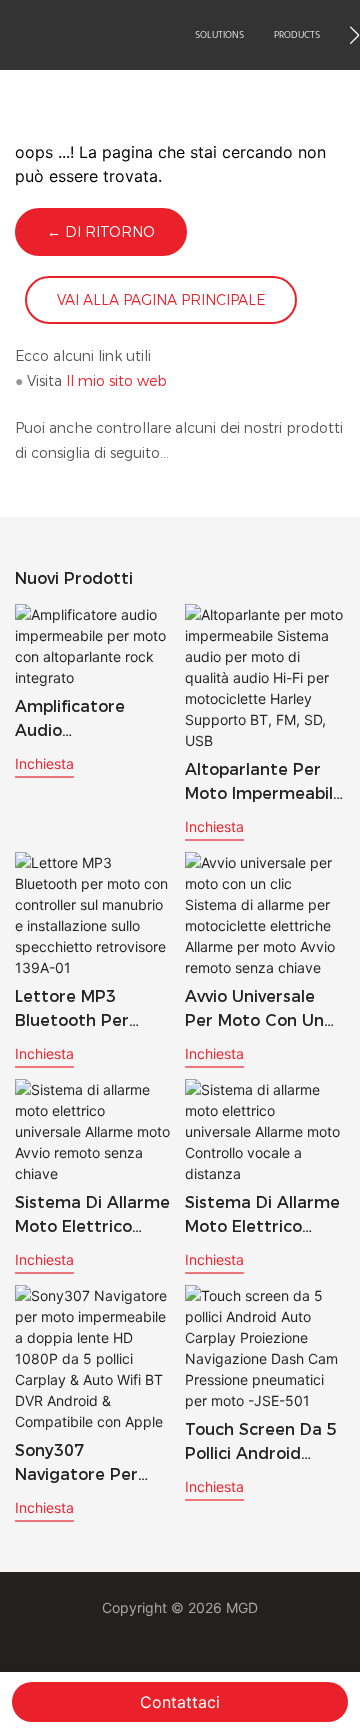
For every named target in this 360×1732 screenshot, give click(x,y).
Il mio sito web (116, 381)
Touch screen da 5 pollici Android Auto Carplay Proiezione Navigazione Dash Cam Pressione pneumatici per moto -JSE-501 (261, 1443)
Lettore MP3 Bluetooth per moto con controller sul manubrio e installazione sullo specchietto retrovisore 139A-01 (88, 1010)
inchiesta (44, 763)
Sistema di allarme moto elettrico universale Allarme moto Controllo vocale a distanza (262, 1216)
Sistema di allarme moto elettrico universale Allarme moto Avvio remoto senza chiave (94, 1216)
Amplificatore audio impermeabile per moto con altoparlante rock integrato (88, 720)
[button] (354, 35)
